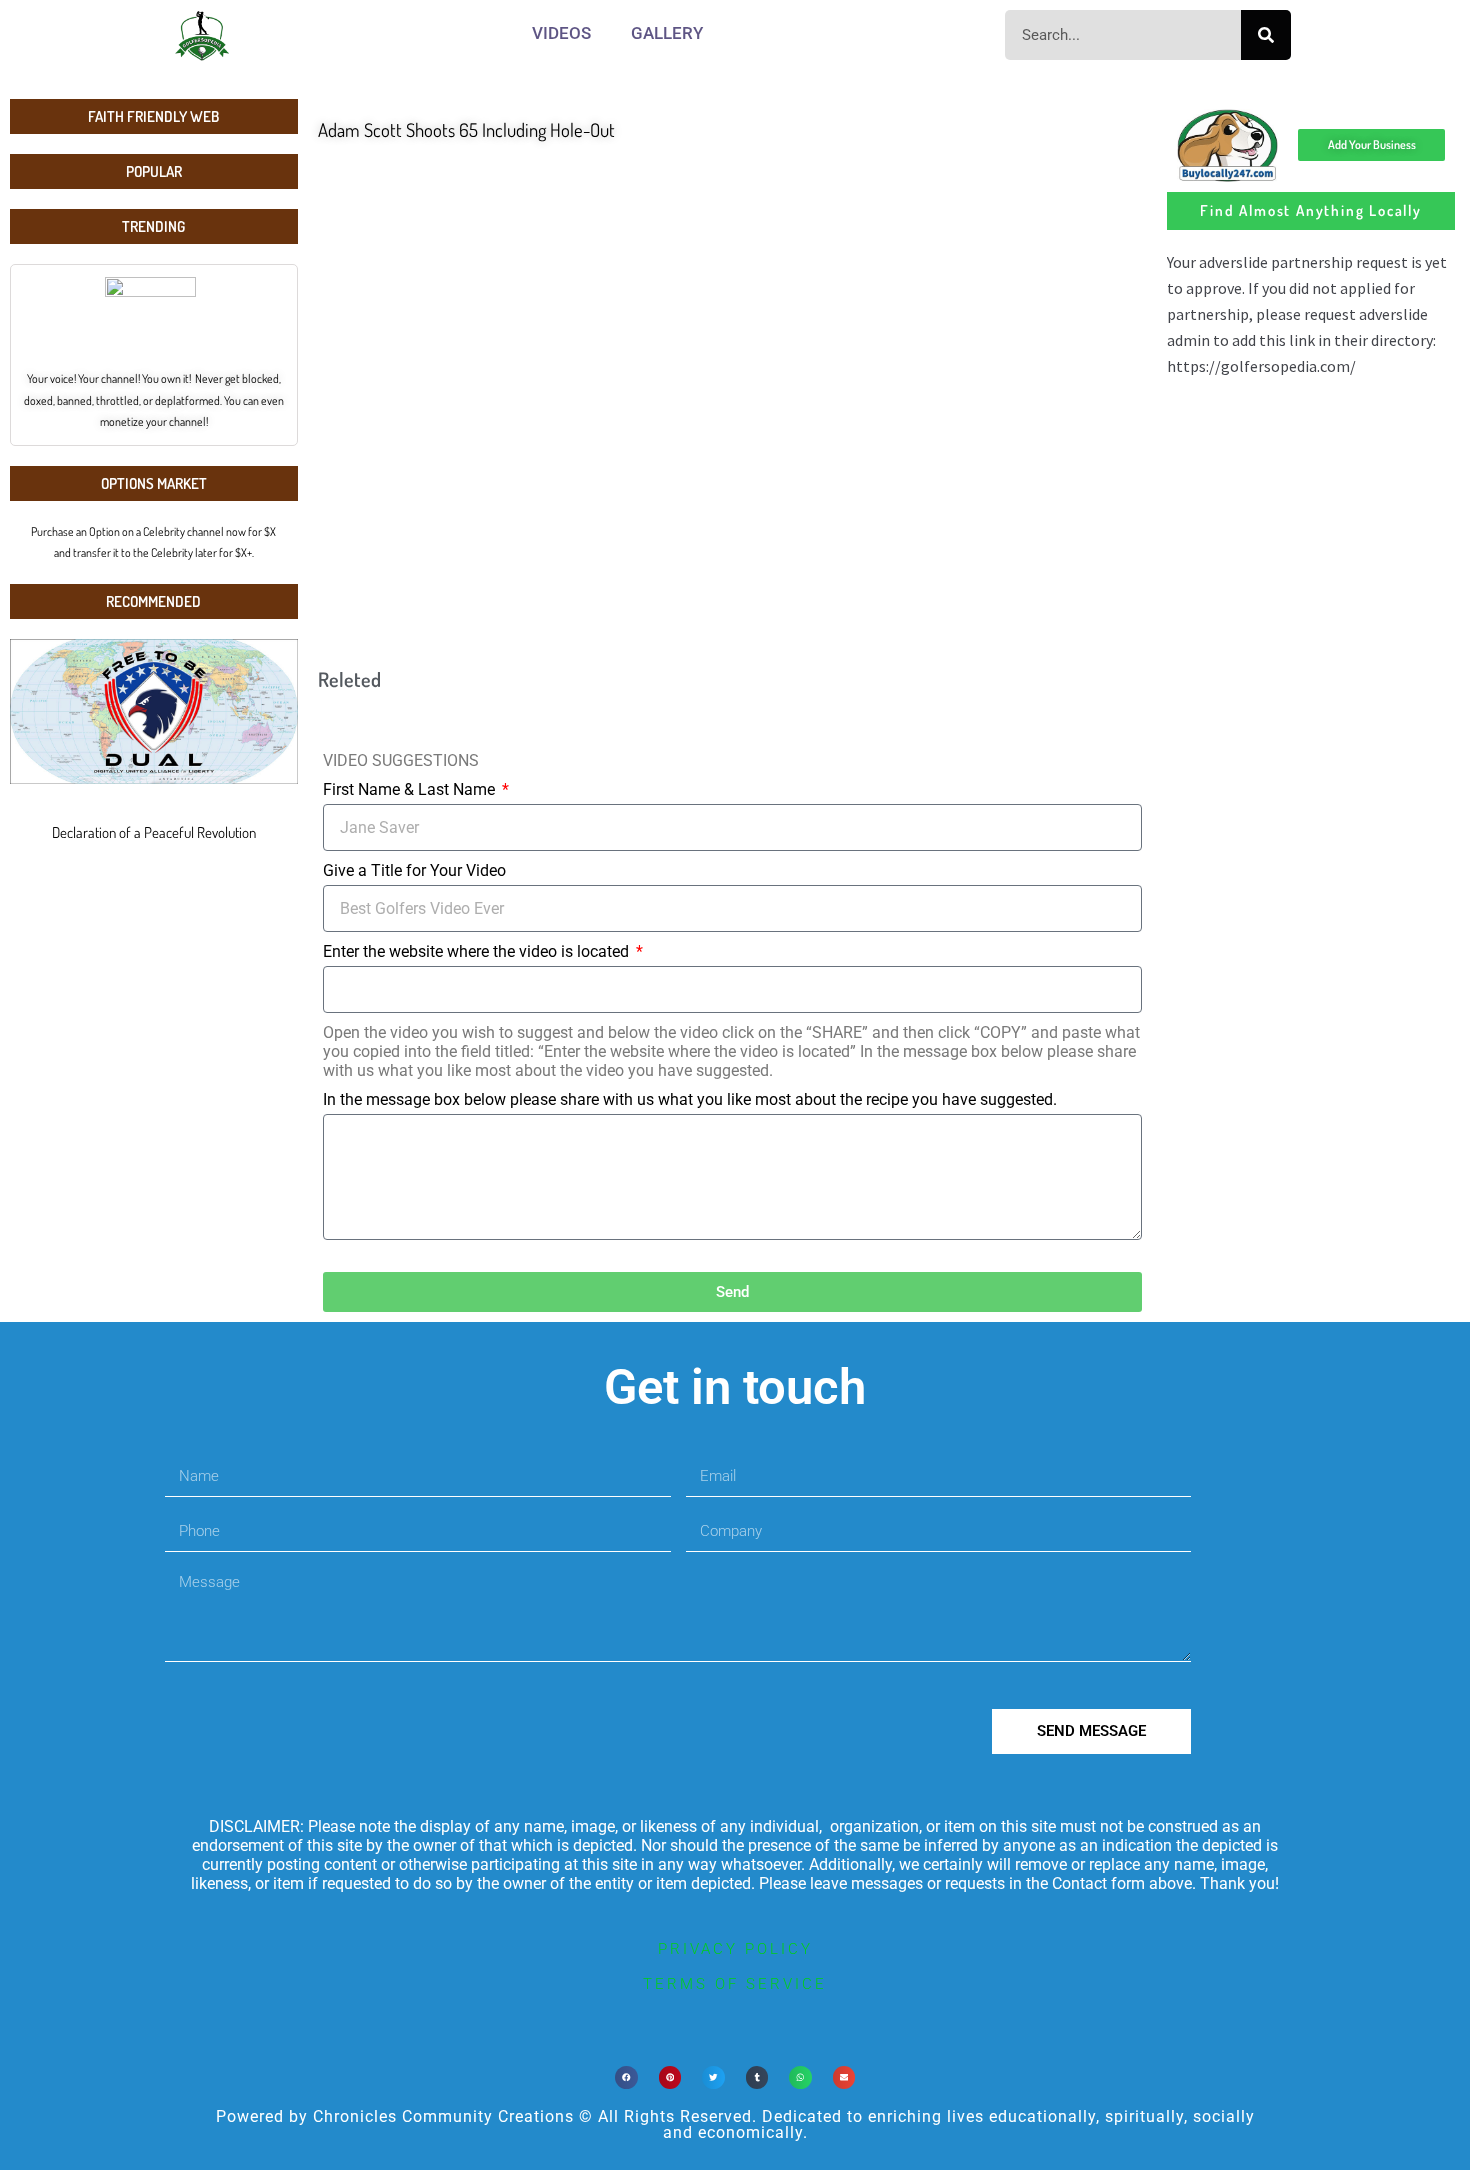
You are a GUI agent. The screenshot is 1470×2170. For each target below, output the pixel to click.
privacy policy (735, 1949)
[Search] (1266, 35)
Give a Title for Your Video (414, 870)
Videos (561, 33)
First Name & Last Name (411, 789)
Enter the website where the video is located (478, 951)
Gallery (667, 33)
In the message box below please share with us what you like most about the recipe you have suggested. (690, 1099)
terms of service (735, 1984)
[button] (626, 2077)
